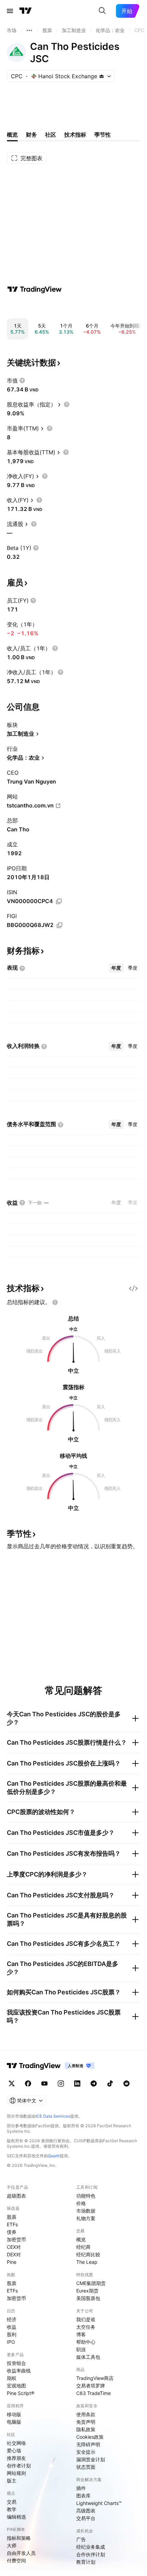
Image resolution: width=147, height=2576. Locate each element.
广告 (81, 2539)
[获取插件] (133, 1288)
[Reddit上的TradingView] (126, 2083)
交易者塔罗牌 (91, 2386)
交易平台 (86, 2518)
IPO (11, 2342)
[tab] (116, 968)
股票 (12, 2217)
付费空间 (16, 2560)
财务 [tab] (31, 135)
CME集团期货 (91, 2283)
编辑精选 (16, 2517)
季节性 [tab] (103, 135)
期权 (12, 2378)
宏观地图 (16, 2386)
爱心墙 (14, 2450)
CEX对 (14, 2247)
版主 (12, 2481)
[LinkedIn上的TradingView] (77, 2083)
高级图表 (86, 2511)
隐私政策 (86, 2429)
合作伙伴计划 (91, 2554)
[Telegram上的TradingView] (94, 2083)
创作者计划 (19, 2466)
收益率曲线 (19, 2371)
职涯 (81, 2349)
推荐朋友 (16, 2458)
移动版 (14, 2414)
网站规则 (16, 2473)
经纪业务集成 (91, 2547)
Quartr (54, 2156)
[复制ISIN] (59, 901)
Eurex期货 (87, 2291)
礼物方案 (86, 2218)
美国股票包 (88, 2298)
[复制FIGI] (59, 925)
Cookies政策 (90, 2437)
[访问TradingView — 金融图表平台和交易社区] (35, 289)
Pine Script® (21, 2393)
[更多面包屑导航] (29, 30)
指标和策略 (19, 2538)
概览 (81, 2239)
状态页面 (86, 2467)
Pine (12, 2262)
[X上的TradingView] (12, 2083)
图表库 (83, 2496)
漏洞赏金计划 (91, 2459)
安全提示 (86, 2452)
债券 (12, 2232)
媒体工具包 (88, 2357)
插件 (81, 2488)
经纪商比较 (88, 2254)
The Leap (87, 2262)
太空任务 (86, 2327)
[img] (102, 76)
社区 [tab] (51, 135)
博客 (81, 2334)
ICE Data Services (53, 2116)
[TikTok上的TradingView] (110, 2083)
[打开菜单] (10, 11)
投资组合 (16, 2363)
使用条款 (86, 2414)
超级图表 (16, 2196)
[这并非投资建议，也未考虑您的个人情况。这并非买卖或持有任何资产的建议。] (55, 1302)
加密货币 (16, 2239)
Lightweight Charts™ (99, 2503)
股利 (12, 2334)
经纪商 (83, 2247)
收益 (12, 2327)
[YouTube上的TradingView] (44, 2083)
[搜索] (102, 11)
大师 (12, 2545)
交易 (12, 2502)
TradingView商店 (95, 2378)
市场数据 (86, 2211)
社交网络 (16, 2443)
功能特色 (86, 2196)
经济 (12, 2319)
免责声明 (86, 2422)
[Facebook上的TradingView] (28, 2083)
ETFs (12, 2224)
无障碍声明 (88, 2444)
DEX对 (14, 2254)
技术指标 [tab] (75, 135)
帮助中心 (86, 2342)
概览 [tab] (12, 135)
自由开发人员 (21, 2553)
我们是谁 (86, 2319)
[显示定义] (22, 380)
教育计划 (86, 2562)
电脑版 (14, 2422)
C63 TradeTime (93, 2393)
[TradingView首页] (26, 11)
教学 (12, 2509)
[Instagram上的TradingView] (61, 2083)
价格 (81, 2203)
